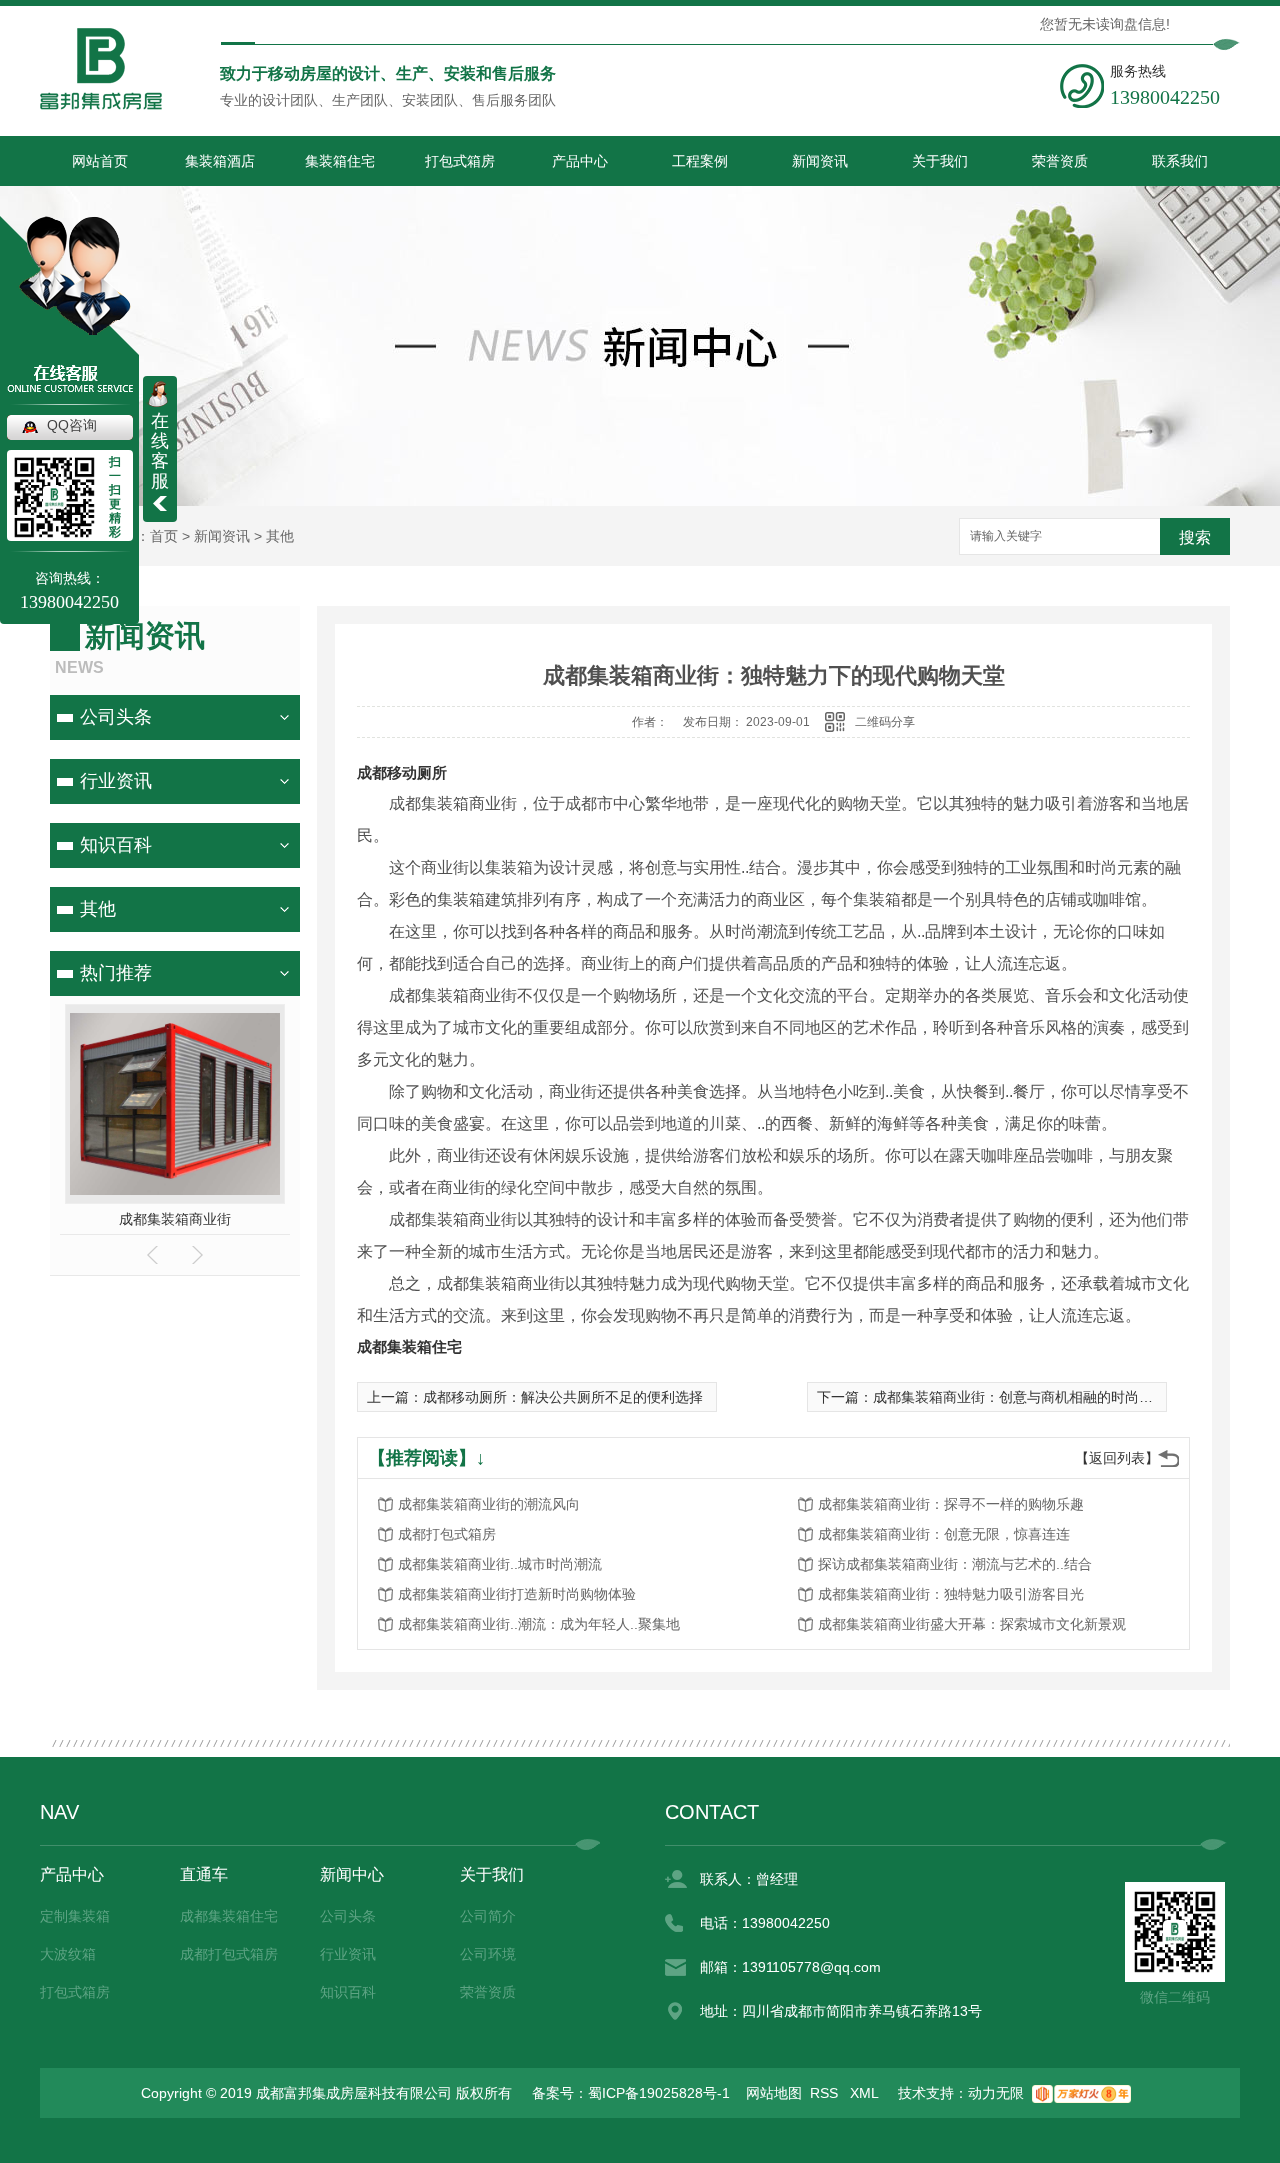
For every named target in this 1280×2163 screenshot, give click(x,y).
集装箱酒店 (220, 161)
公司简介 (488, 1916)
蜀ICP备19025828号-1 (659, 2093)
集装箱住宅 (340, 161)
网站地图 (774, 2093)
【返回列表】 (1117, 1458)
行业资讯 (116, 781)
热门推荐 (116, 973)
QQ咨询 (72, 425)
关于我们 (940, 161)
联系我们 (1180, 161)
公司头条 (116, 717)
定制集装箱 (75, 1916)
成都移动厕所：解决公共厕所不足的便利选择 (563, 1397)
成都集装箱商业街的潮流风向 (489, 1504)
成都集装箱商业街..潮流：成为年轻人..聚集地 (539, 1624)
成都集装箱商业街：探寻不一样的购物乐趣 (951, 1504)
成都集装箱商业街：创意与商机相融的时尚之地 (1020, 1397)
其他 (280, 536)
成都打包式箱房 (447, 1534)
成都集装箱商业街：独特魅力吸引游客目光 (951, 1594)
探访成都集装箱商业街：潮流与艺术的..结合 (955, 1564)
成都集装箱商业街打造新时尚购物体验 (517, 1594)
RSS (826, 2093)
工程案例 (700, 161)
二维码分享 (885, 722)
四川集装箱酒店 (176, 1219)
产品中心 (580, 161)
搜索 (1195, 537)
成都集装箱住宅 (409, 1346)
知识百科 (116, 845)
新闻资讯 (820, 161)
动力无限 (996, 2093)
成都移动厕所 (402, 772)
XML (866, 2093)
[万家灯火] (1081, 2093)
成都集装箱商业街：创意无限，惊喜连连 (944, 1534)
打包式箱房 (460, 161)
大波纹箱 (68, 1954)
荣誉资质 (1060, 161)
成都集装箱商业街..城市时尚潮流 (500, 1564)
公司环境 (488, 1954)
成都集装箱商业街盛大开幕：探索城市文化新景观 (972, 1624)
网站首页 (100, 161)
